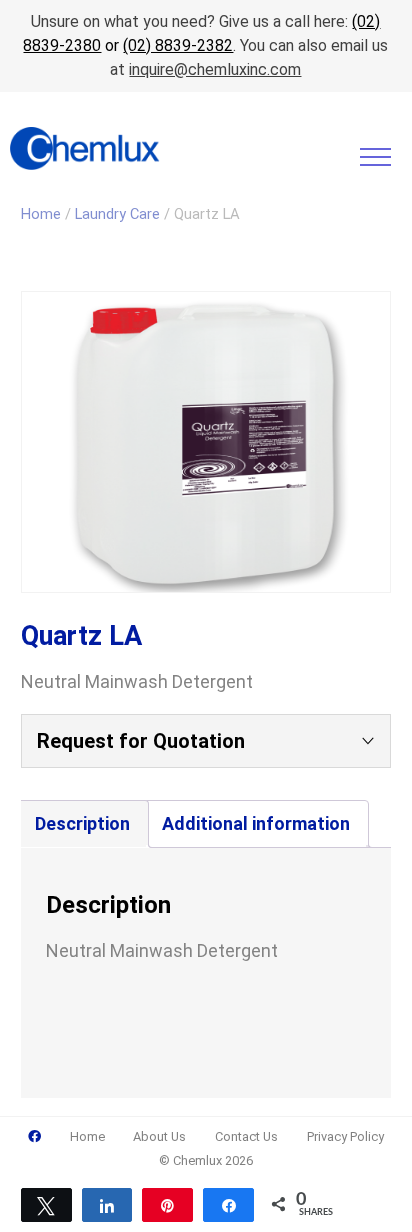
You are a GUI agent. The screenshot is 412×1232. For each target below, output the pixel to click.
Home (41, 214)
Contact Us (246, 1136)
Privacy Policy (345, 1136)
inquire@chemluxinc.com (215, 69)
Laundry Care (117, 214)
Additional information (256, 823)
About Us (159, 1136)
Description (82, 823)
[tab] (82, 824)
